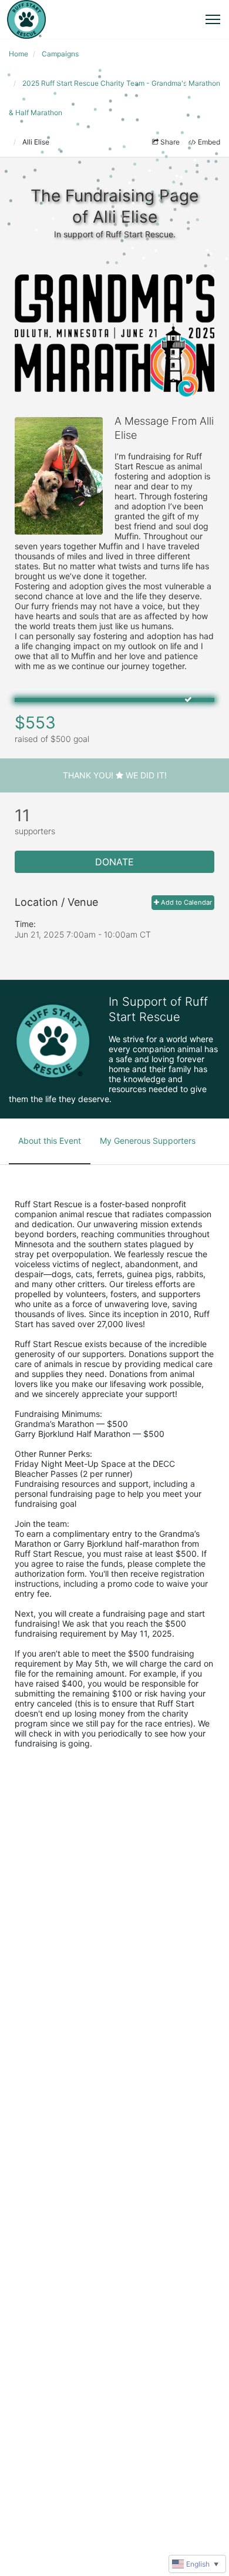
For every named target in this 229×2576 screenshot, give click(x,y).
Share (170, 142)
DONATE (114, 862)
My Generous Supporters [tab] (148, 1141)
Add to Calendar (186, 902)
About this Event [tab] (50, 1141)
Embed (209, 142)
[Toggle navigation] (213, 19)
